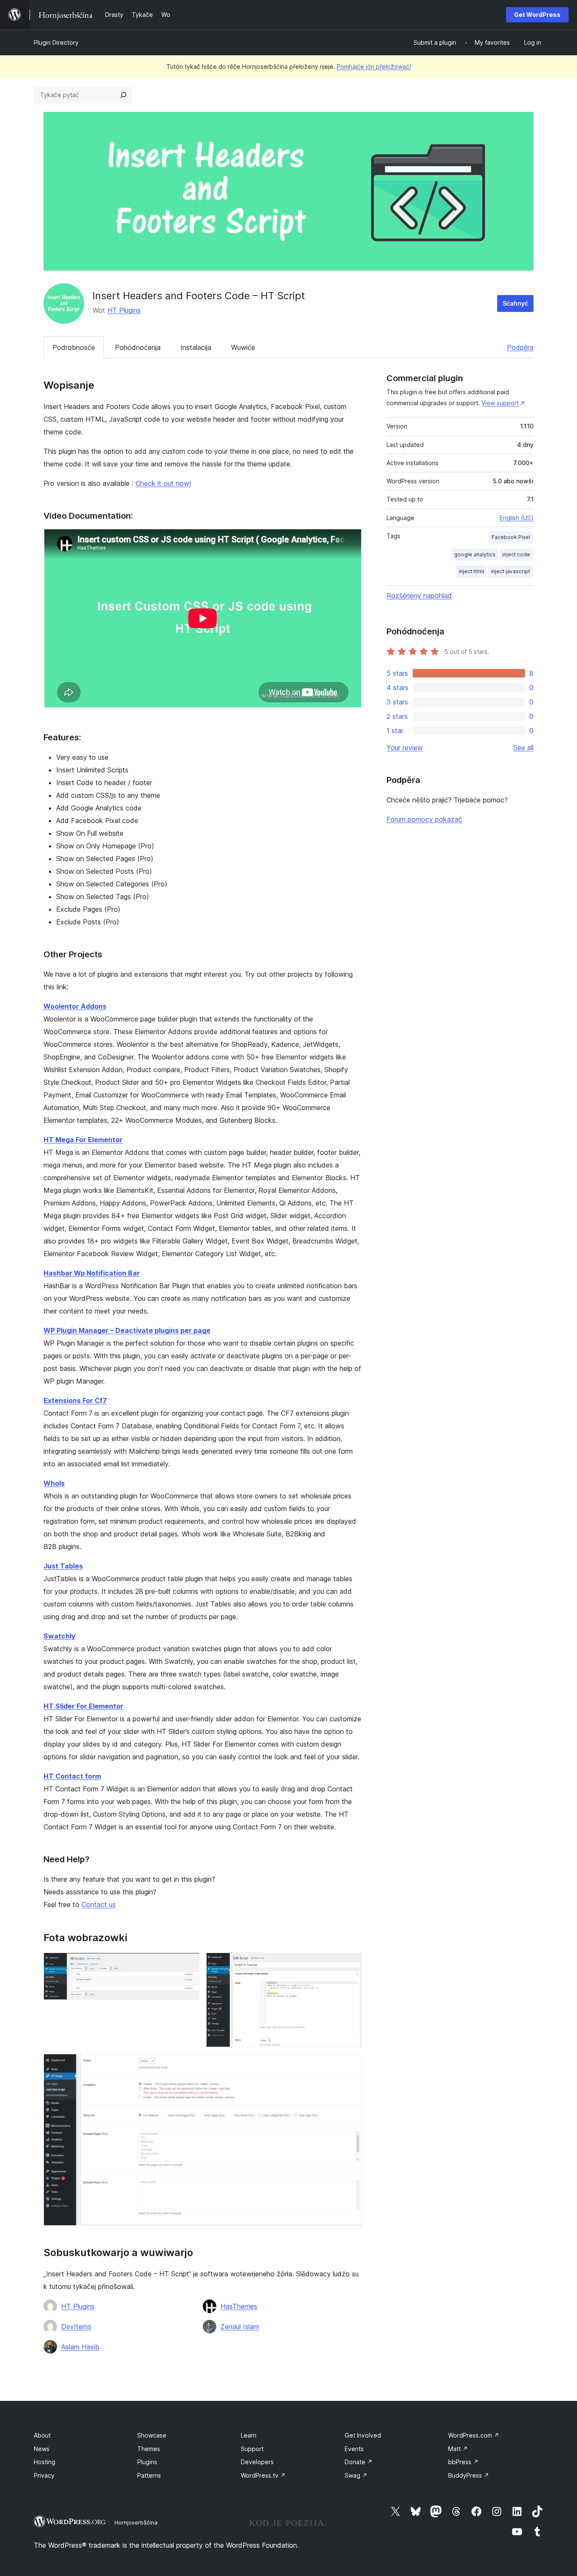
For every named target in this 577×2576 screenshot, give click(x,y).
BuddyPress (469, 2475)
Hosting (45, 2462)
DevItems (76, 2327)
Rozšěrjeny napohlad (419, 596)
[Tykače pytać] (123, 95)
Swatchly (59, 1636)
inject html (471, 571)
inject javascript (510, 571)
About (42, 2435)
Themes (149, 2449)
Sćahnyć (515, 303)
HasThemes (239, 2306)
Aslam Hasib (80, 2347)
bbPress (463, 2462)
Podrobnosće (74, 347)
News (42, 2449)
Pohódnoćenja (138, 347)
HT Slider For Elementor (83, 1706)
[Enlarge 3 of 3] (351, 2065)
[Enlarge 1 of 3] (188, 1964)
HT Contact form (72, 1776)
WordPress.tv (263, 2475)
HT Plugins (124, 310)
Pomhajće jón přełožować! (374, 66)
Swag (356, 2475)
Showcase (152, 2435)
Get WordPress (537, 15)
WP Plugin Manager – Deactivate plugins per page (127, 1330)
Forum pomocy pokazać (424, 819)
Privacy (44, 2475)
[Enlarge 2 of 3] (351, 1964)
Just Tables (63, 1566)
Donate (359, 2462)
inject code (516, 554)
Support (252, 2449)
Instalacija (196, 347)
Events (354, 2449)
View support (500, 403)
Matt (458, 2449)
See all (523, 748)
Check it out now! (163, 483)
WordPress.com (474, 2435)
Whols (54, 1483)
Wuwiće (243, 347)
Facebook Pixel (511, 537)
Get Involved (363, 2435)
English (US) (517, 518)
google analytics (475, 554)
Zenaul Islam (240, 2327)
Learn (249, 2435)
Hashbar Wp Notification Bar (92, 1273)
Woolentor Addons (75, 1006)
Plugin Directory (56, 42)
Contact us (99, 1904)
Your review (405, 748)
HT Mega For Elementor (83, 1140)
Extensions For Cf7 (75, 1400)
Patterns (149, 2475)
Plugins (147, 2462)
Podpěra (520, 347)
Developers (257, 2462)
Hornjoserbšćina (136, 2522)
